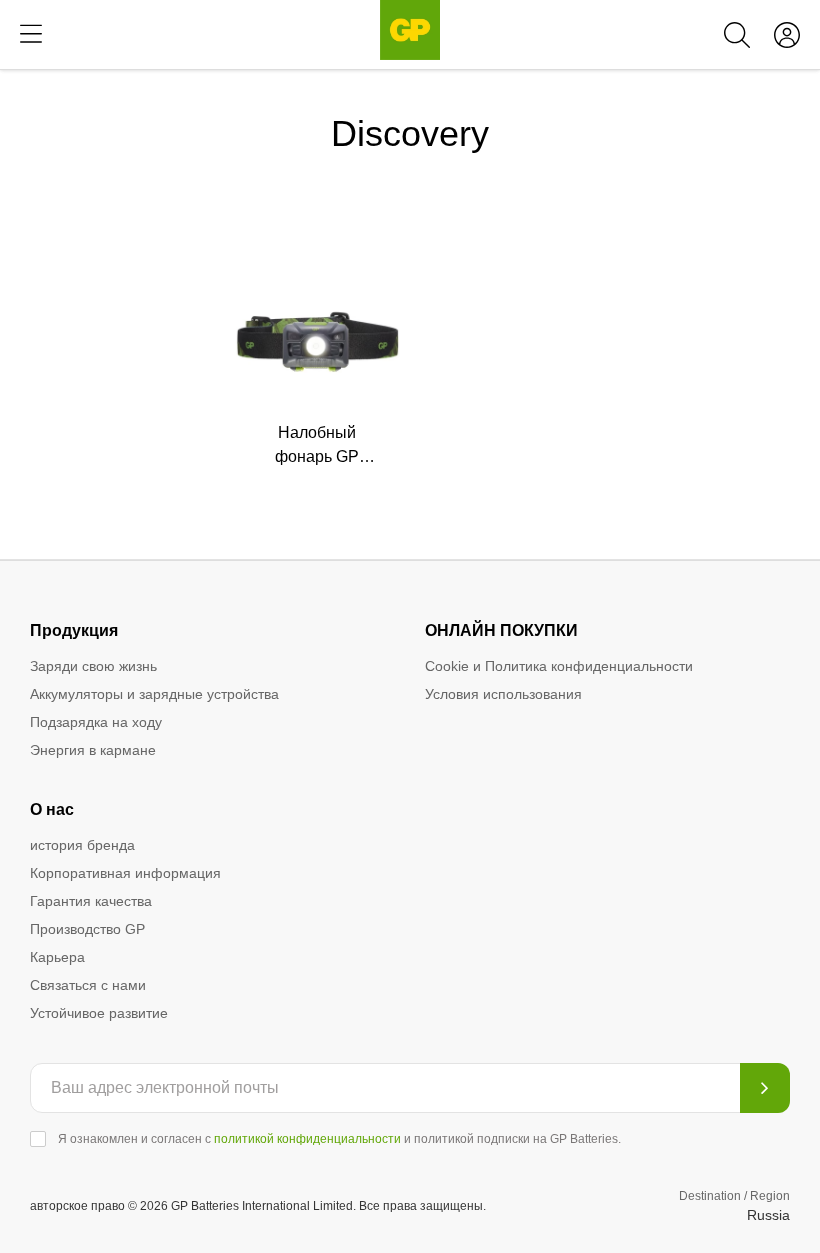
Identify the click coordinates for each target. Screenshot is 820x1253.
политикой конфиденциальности (307, 1139)
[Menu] (31, 34)
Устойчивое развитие (99, 1013)
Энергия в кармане (93, 750)
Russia (768, 1215)
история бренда (82, 845)
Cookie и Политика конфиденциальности (559, 666)
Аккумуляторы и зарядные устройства (154, 694)
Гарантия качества (91, 901)
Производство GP (87, 929)
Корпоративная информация (125, 873)
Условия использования (503, 694)
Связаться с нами (88, 985)
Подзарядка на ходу (96, 722)
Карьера (57, 957)
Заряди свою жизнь (93, 666)
